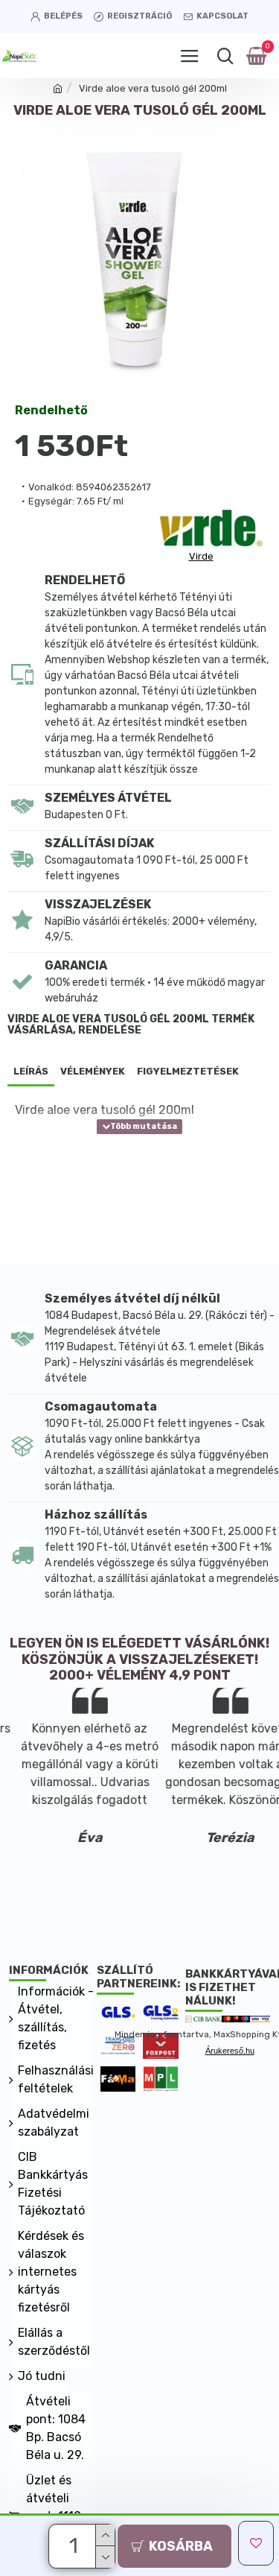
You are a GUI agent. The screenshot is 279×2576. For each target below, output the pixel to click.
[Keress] (225, 56)
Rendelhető (51, 411)
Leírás (31, 1071)
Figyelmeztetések (188, 1071)
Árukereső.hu (230, 2051)
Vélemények (93, 1071)
